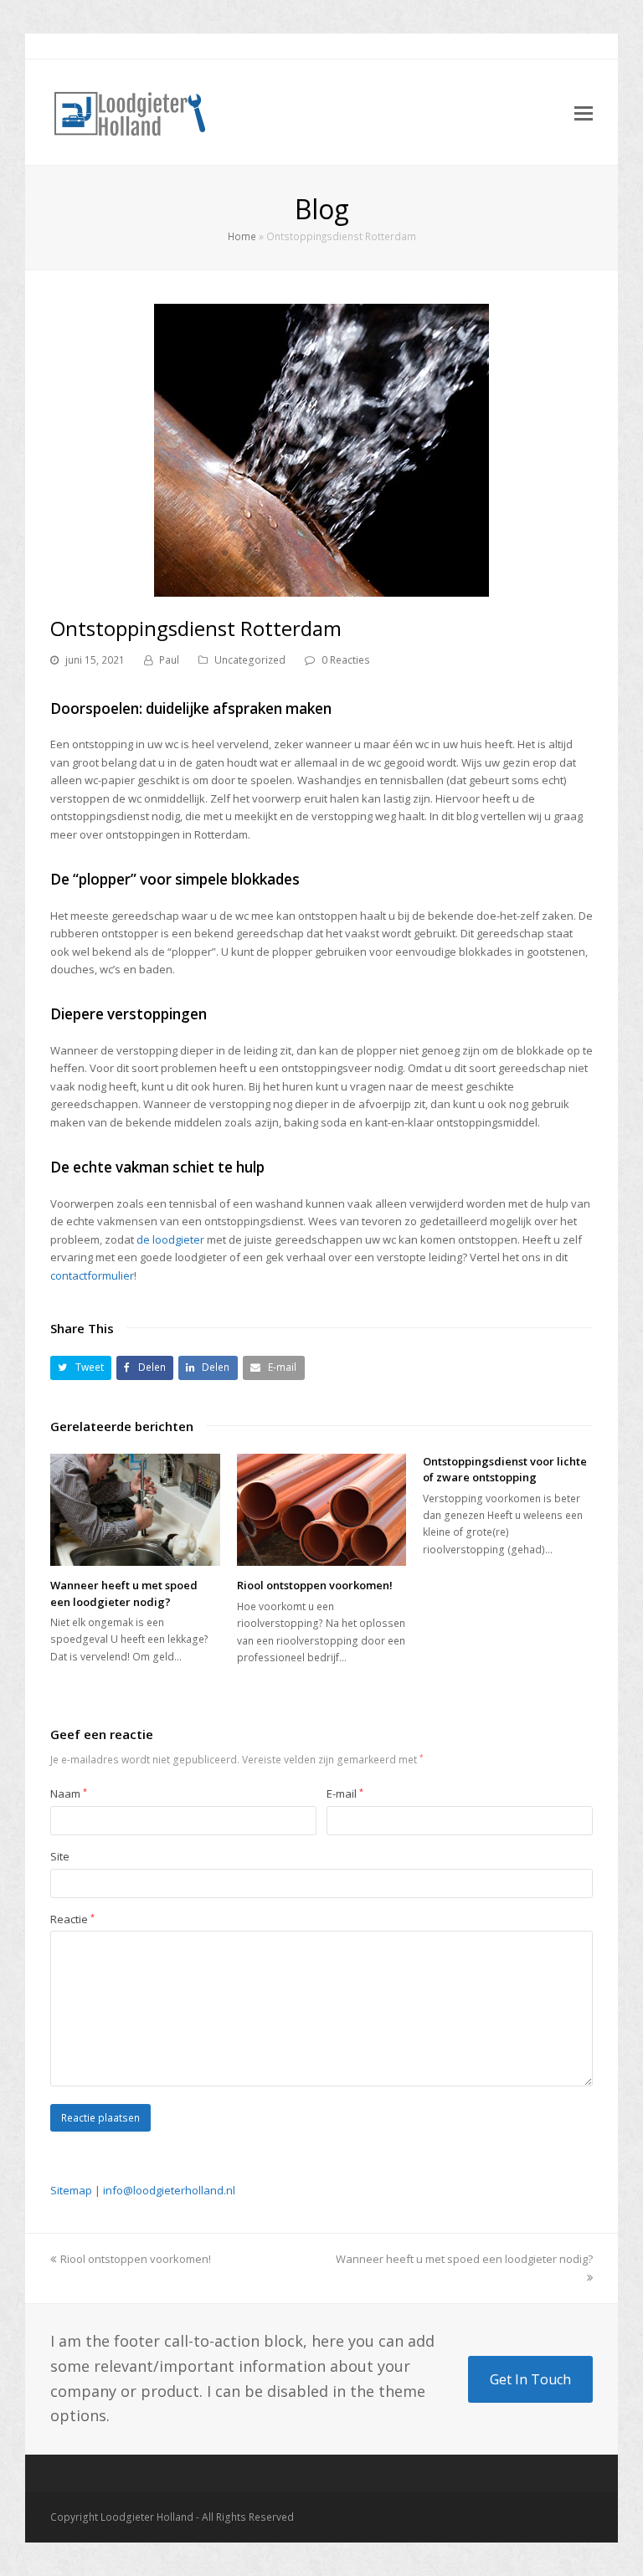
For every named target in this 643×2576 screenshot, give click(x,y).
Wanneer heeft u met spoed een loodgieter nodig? (124, 1593)
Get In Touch (530, 2379)
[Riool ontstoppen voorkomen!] (322, 1510)
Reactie (72, 1919)
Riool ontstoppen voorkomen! (315, 1585)
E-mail (345, 1793)
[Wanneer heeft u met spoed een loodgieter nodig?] (135, 1510)
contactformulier (92, 1275)
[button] (81, 1368)
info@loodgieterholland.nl (169, 2190)
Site (60, 1856)
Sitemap (71, 2190)
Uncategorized (250, 660)
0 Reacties (346, 660)
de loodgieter (170, 1239)
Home (242, 236)
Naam (69, 1793)
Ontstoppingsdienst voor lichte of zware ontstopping (505, 1470)
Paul (169, 660)
